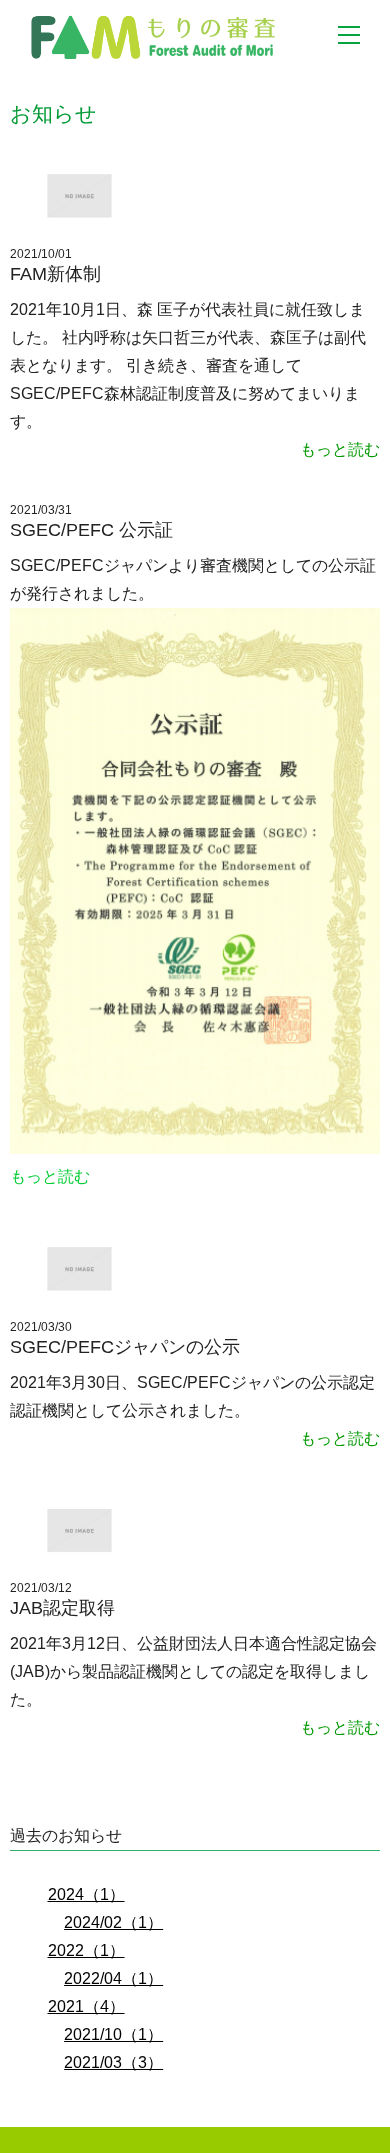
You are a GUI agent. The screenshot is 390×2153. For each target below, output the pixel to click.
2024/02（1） (113, 1922)
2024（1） (86, 1894)
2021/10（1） (113, 2034)
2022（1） (86, 1950)
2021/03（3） (113, 2062)
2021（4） (86, 2006)
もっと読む (340, 449)
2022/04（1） (113, 1978)
